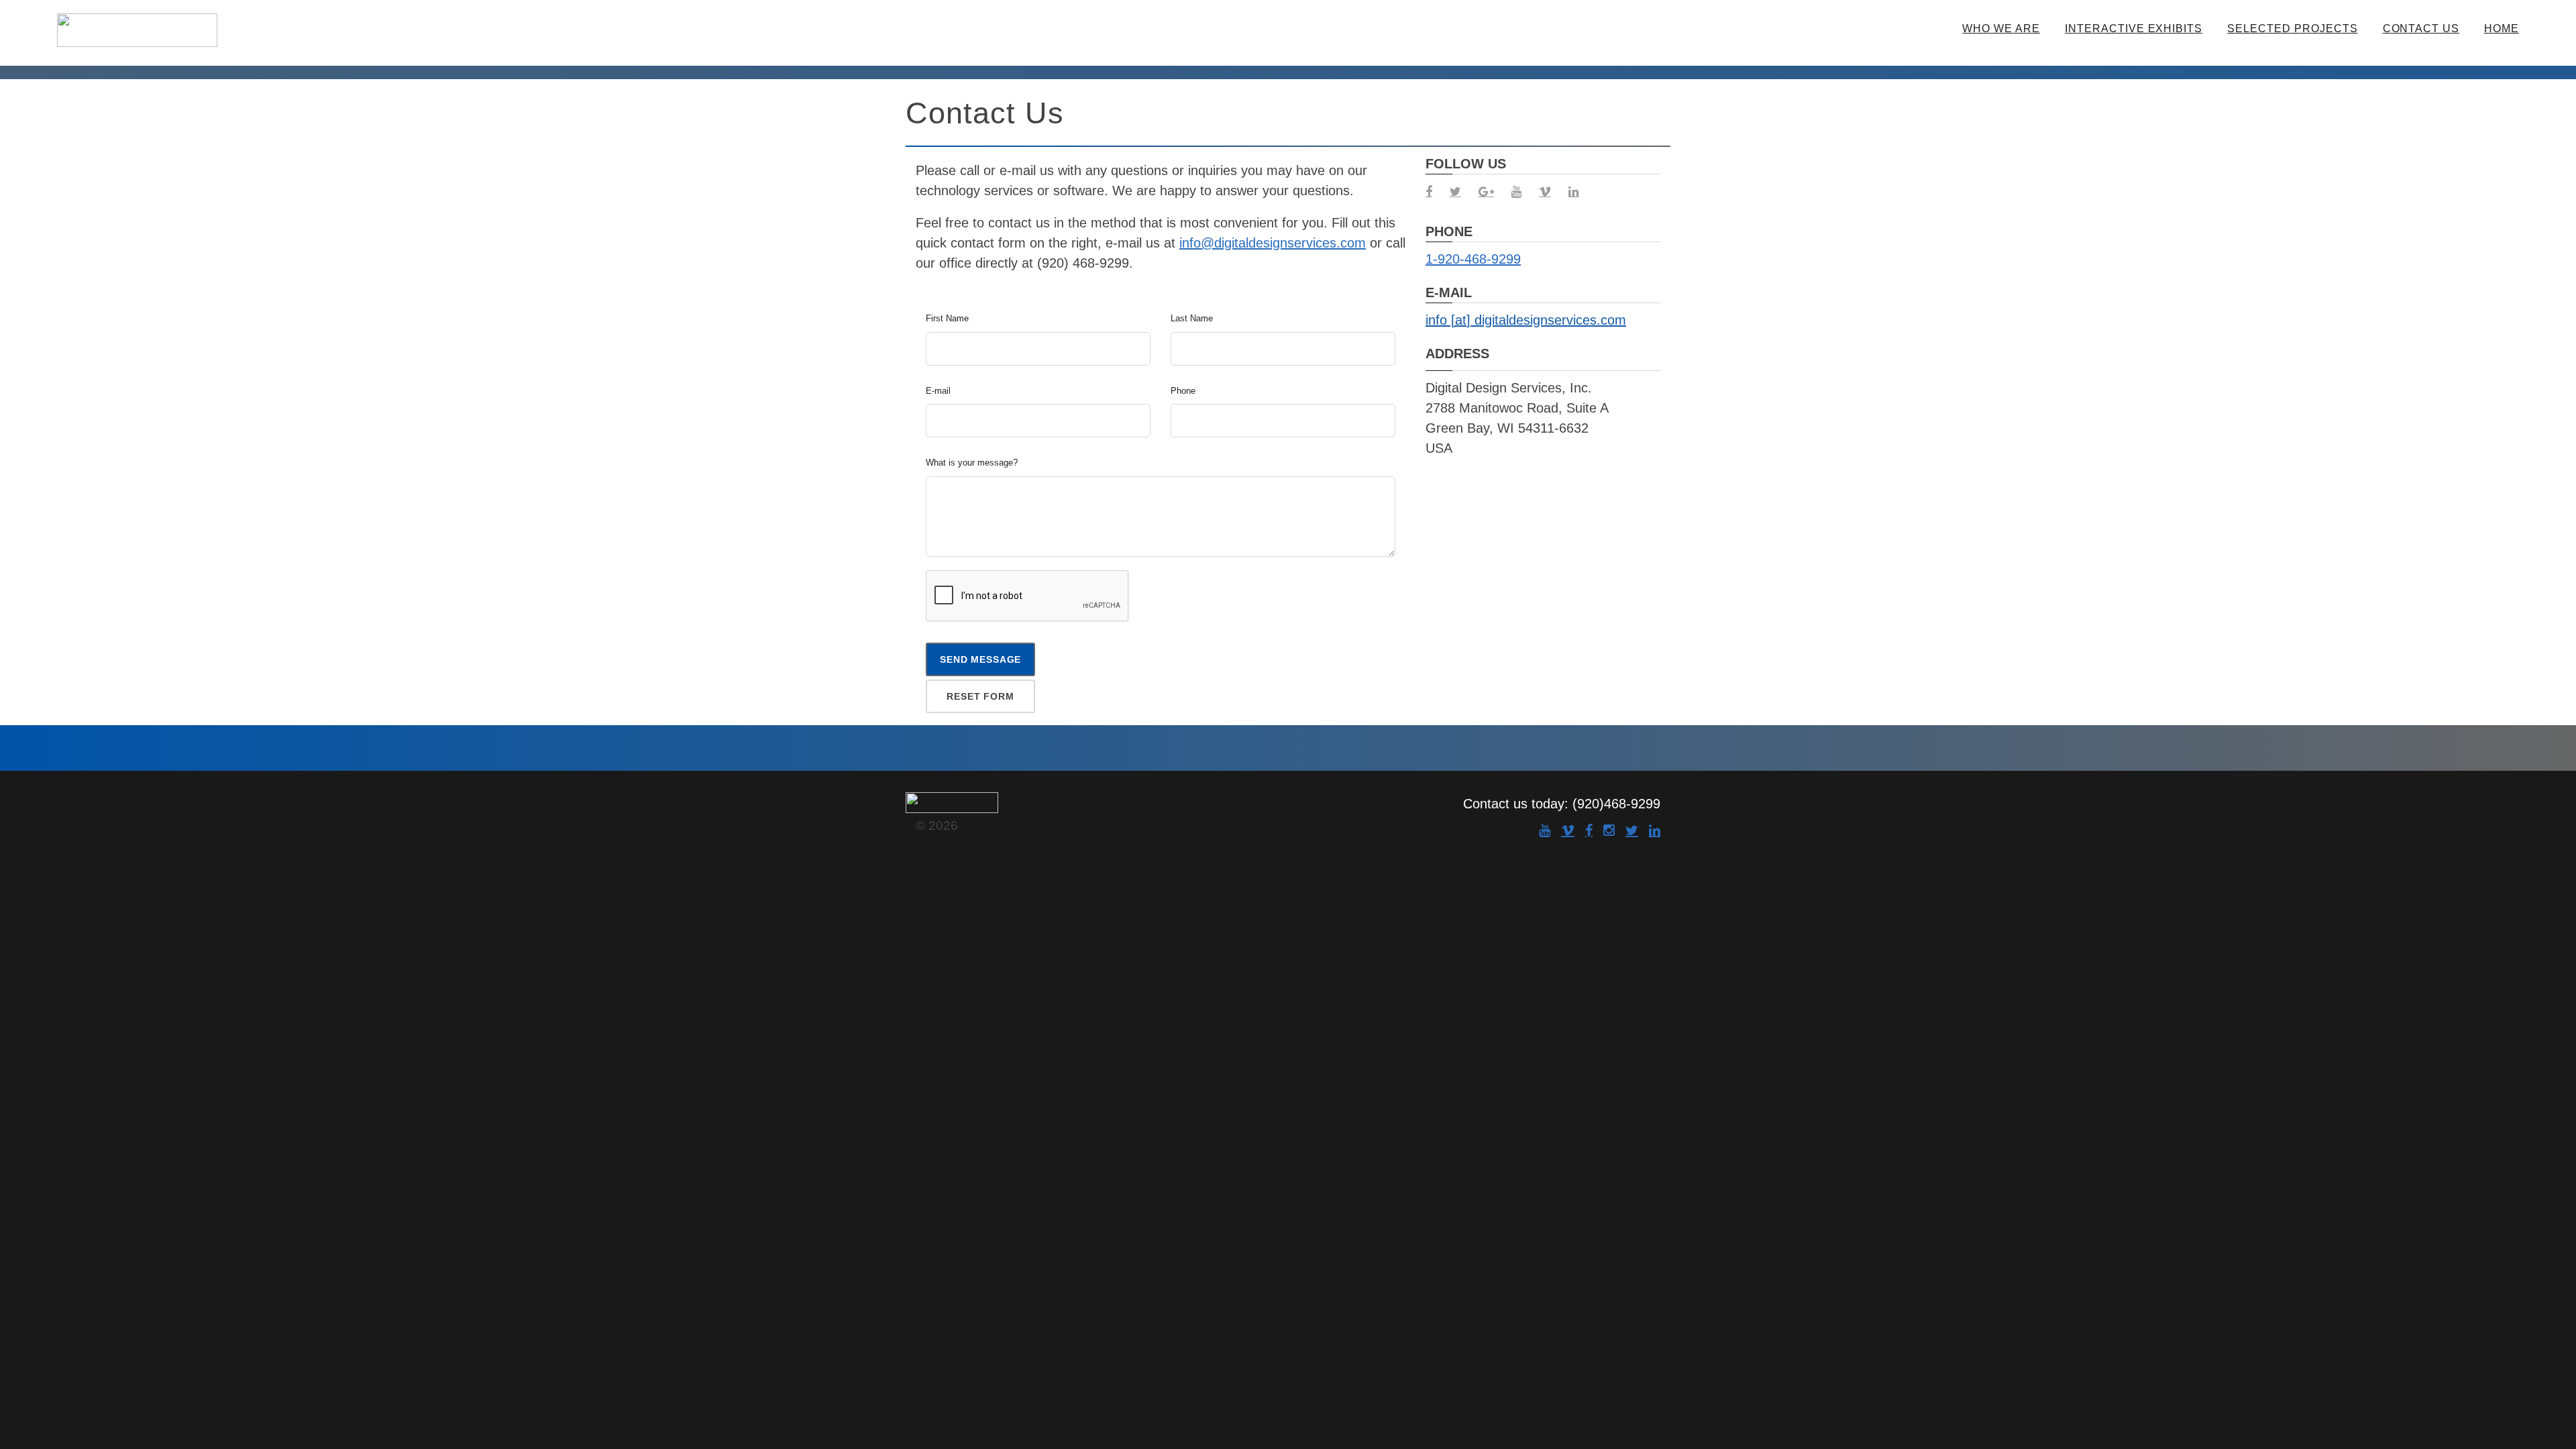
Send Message (980, 659)
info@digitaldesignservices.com (1273, 243)
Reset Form (980, 696)
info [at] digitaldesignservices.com (1526, 320)
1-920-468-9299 (1473, 259)
